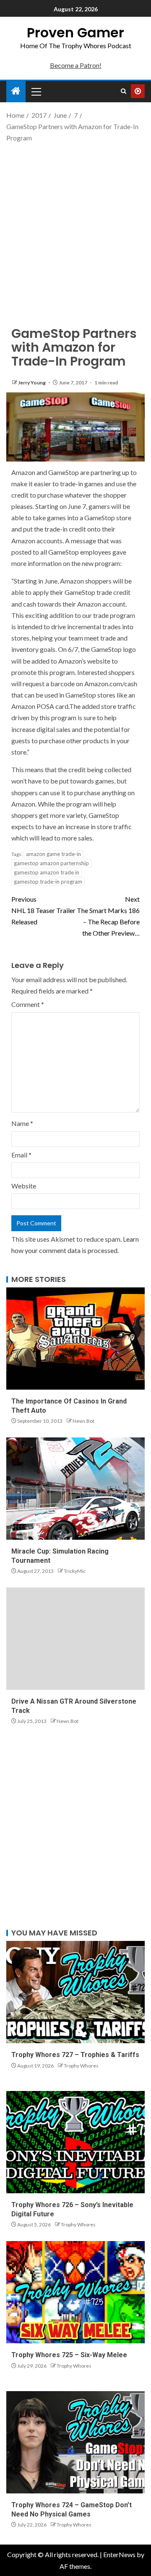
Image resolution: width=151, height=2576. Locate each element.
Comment (28, 1004)
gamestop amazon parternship (51, 863)
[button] (36, 91)
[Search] (124, 91)
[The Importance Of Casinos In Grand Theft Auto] (75, 1339)
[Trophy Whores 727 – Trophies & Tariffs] (75, 1992)
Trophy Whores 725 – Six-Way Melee (69, 2355)
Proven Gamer (75, 32)
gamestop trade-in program (48, 882)
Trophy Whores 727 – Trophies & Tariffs (75, 2055)
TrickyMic (75, 1571)
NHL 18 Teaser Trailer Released (43, 910)
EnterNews (119, 2554)
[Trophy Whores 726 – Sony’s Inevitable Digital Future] (75, 2142)
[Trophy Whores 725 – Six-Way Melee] (75, 2292)
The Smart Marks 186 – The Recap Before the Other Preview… (108, 916)
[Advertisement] (75, 227)
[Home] (16, 91)
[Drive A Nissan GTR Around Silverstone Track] (75, 1639)
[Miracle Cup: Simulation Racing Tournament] (75, 1489)
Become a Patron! (76, 65)
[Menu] (36, 91)
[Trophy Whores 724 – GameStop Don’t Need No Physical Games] (75, 2442)
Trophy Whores (81, 2066)
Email (21, 1155)
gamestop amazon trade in (47, 872)
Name (22, 1123)
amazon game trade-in (53, 854)
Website (24, 1186)
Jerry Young (32, 383)
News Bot (83, 1421)
